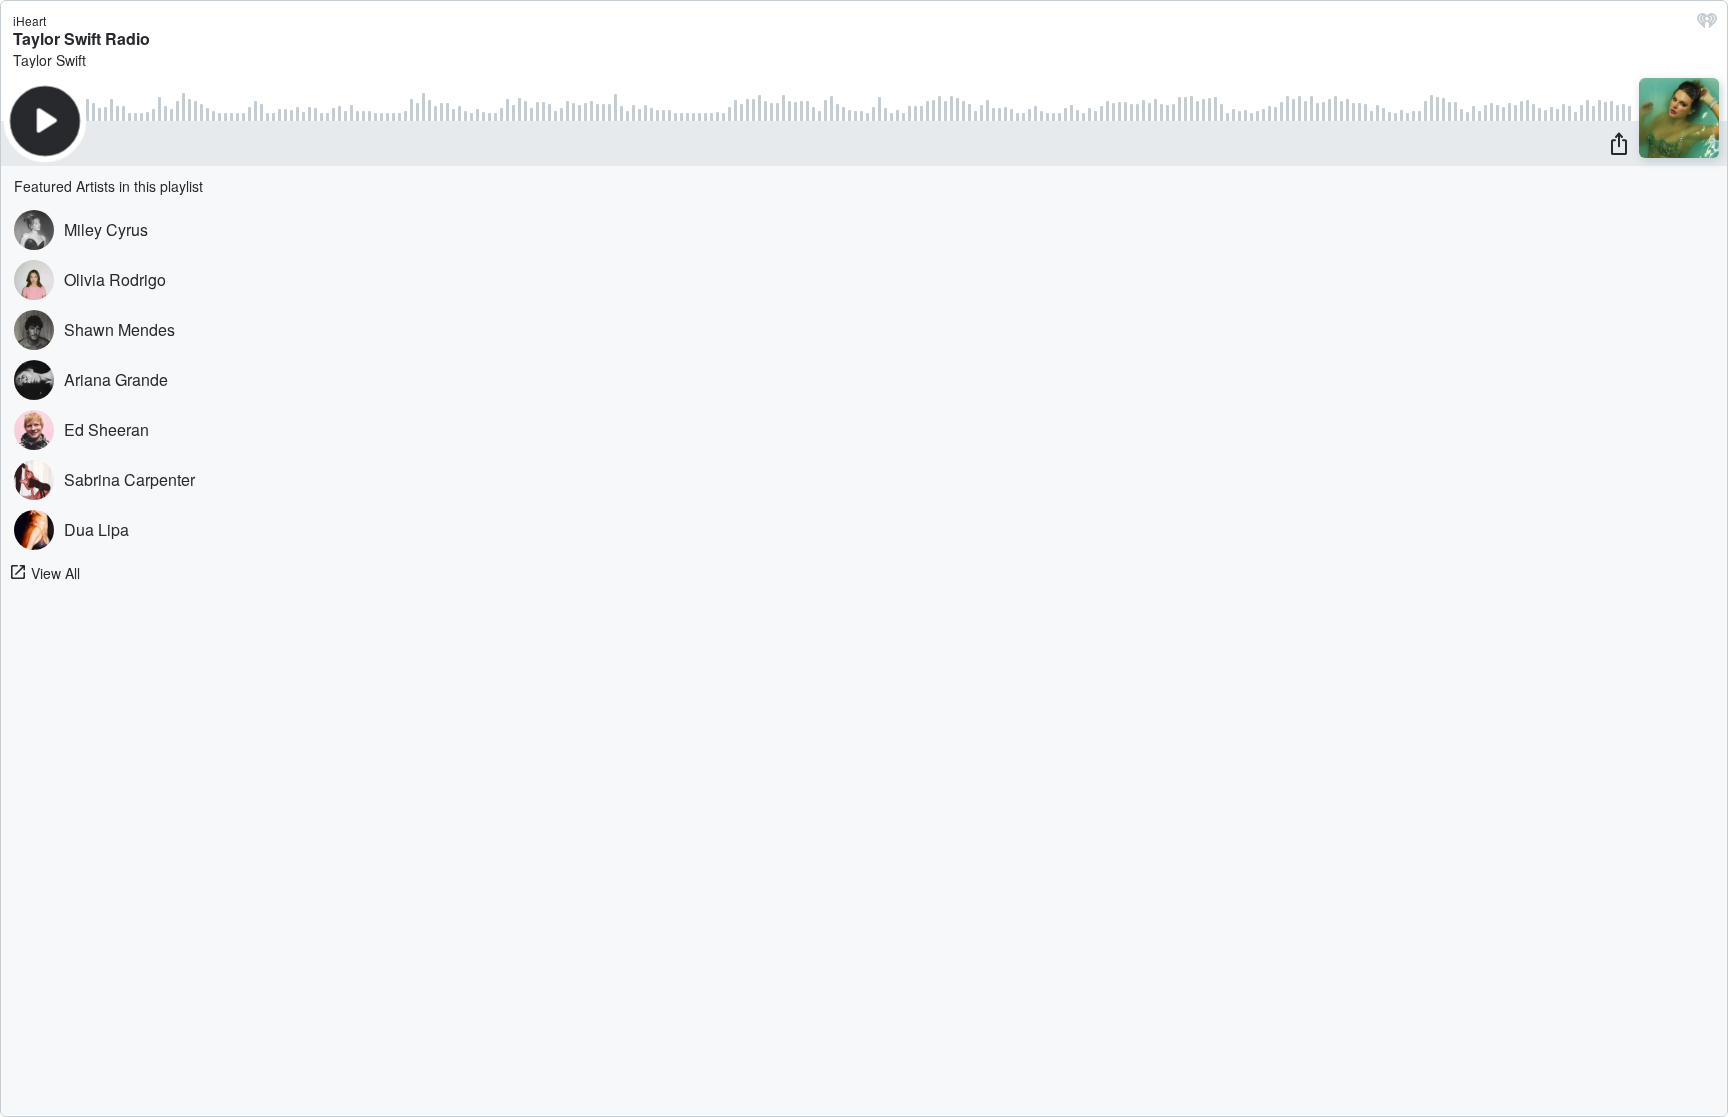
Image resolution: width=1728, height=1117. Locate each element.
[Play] (45, 121)
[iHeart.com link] (1707, 25)
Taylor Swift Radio (81, 38)
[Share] (1619, 143)
